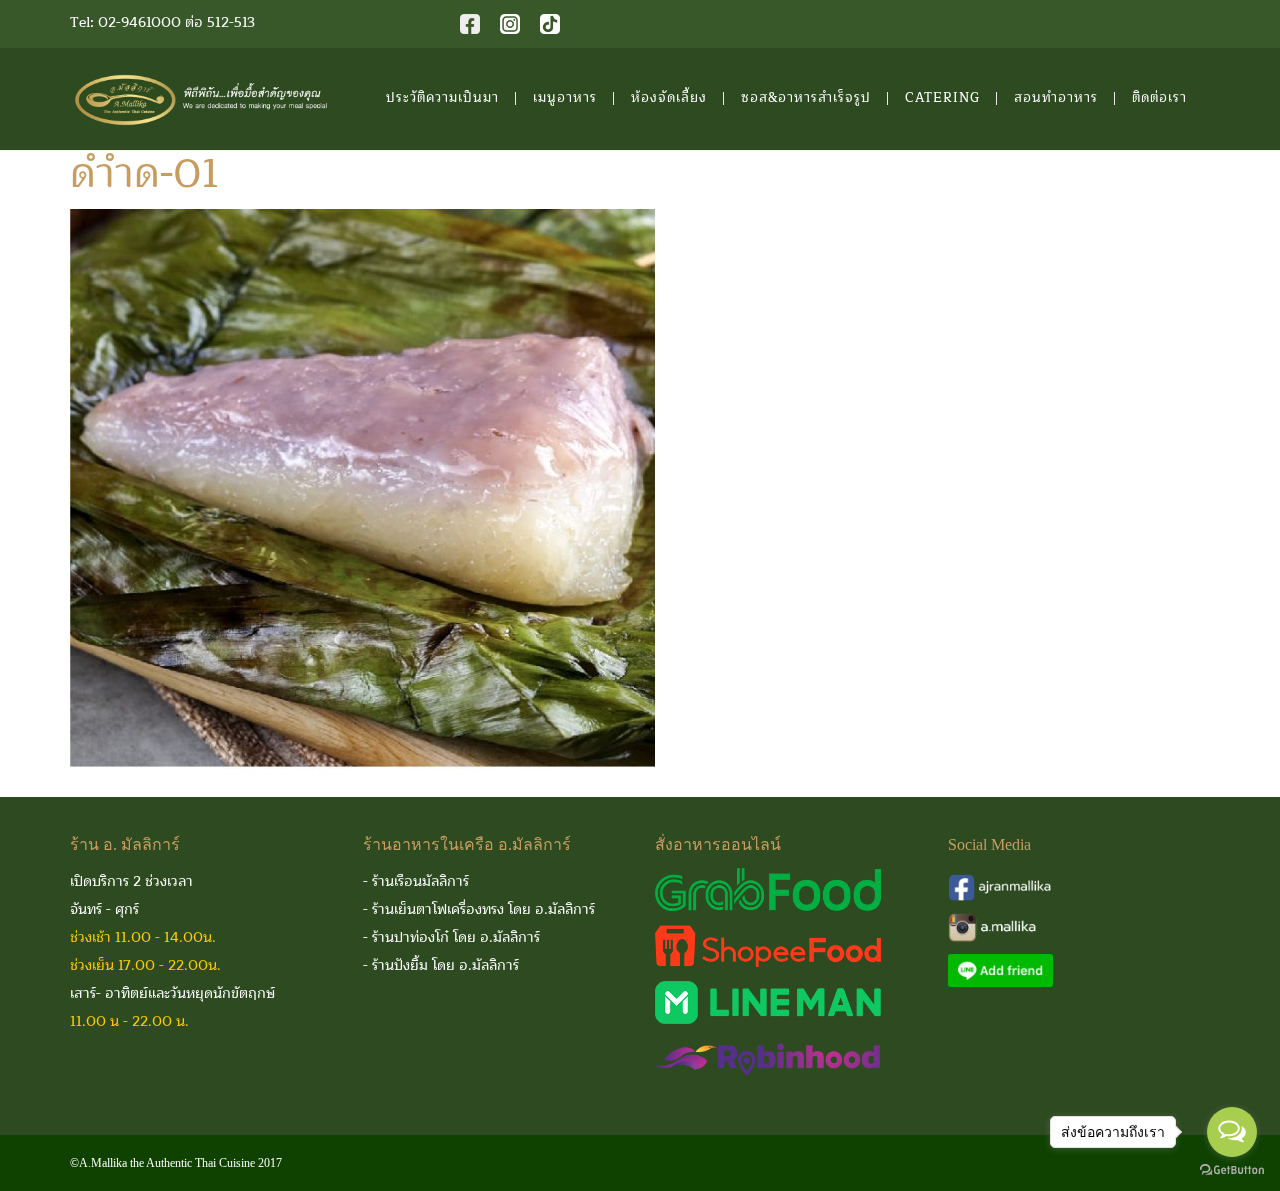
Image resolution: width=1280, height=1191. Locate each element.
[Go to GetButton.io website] (1232, 1170)
